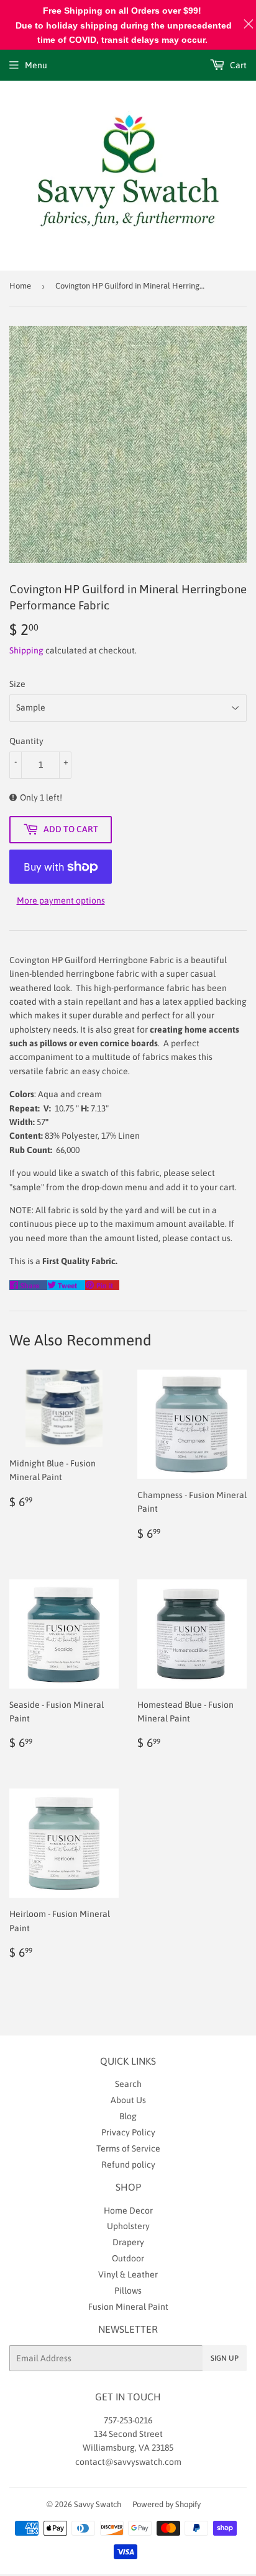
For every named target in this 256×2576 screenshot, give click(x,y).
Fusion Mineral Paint (128, 2307)
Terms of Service (128, 2148)
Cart (237, 65)
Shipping (26, 650)
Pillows (128, 2291)
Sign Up (225, 2358)
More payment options (61, 900)
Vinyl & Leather (128, 2274)
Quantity (26, 741)
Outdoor (128, 2258)
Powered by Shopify (167, 2504)
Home (20, 286)
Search (128, 2084)
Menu (36, 65)
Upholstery (128, 2226)
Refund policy (128, 2165)
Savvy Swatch (98, 2504)
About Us (128, 2100)
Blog (128, 2116)
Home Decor (128, 2210)
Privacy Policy (128, 2132)
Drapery (128, 2242)
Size (17, 684)
